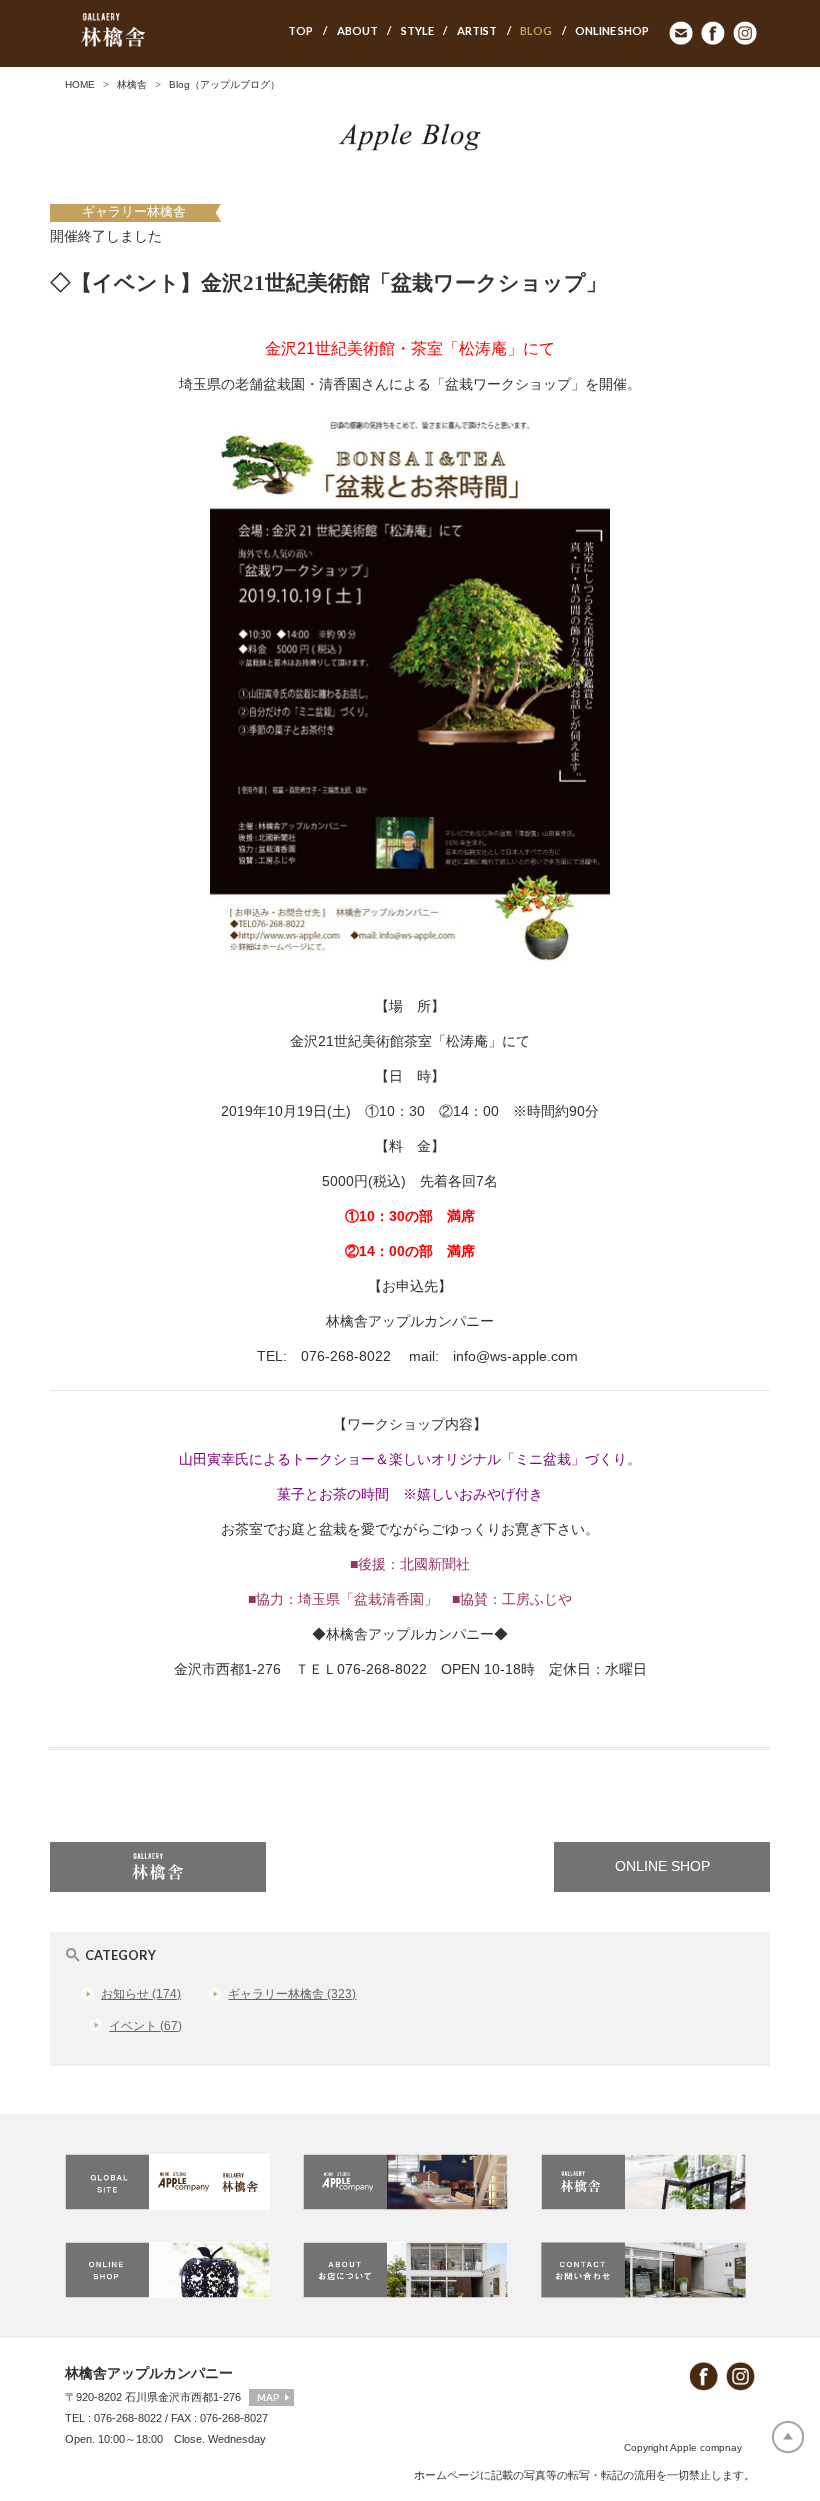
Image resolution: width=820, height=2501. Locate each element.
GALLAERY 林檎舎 (648, 2182)
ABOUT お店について (410, 2270)
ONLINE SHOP (662, 1866)
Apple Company (410, 2182)
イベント (145, 2026)
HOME (80, 84)
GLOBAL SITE (172, 2182)
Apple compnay (706, 2447)
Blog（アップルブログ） (224, 84)
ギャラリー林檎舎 (134, 212)
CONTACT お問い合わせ (648, 2270)
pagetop (788, 2437)
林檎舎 (132, 84)
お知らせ (141, 1994)
